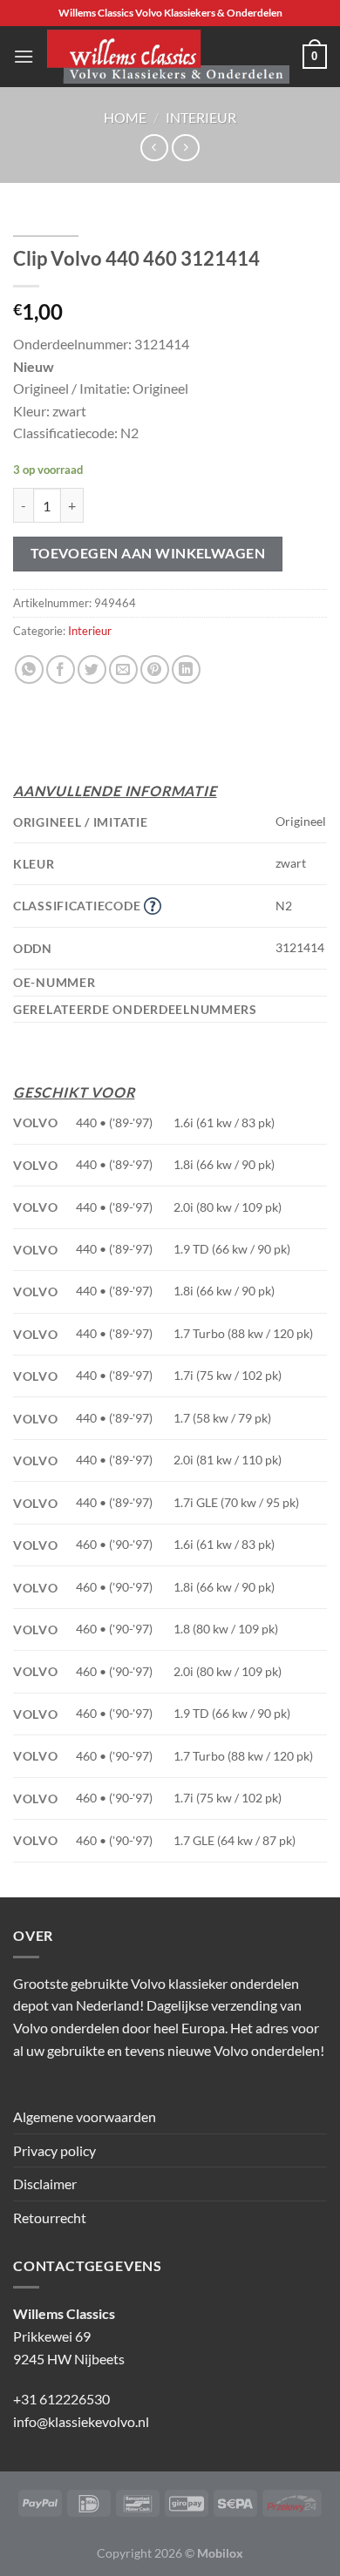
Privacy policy (54, 2150)
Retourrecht (50, 2218)
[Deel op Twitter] (92, 669)
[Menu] (24, 56)
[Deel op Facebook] (61, 669)
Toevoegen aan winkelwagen (148, 553)
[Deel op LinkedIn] (186, 669)
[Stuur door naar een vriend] (123, 669)
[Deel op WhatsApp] (29, 669)
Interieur (201, 117)
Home (125, 117)
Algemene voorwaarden (85, 2116)
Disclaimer (45, 2184)
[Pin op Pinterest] (155, 669)
